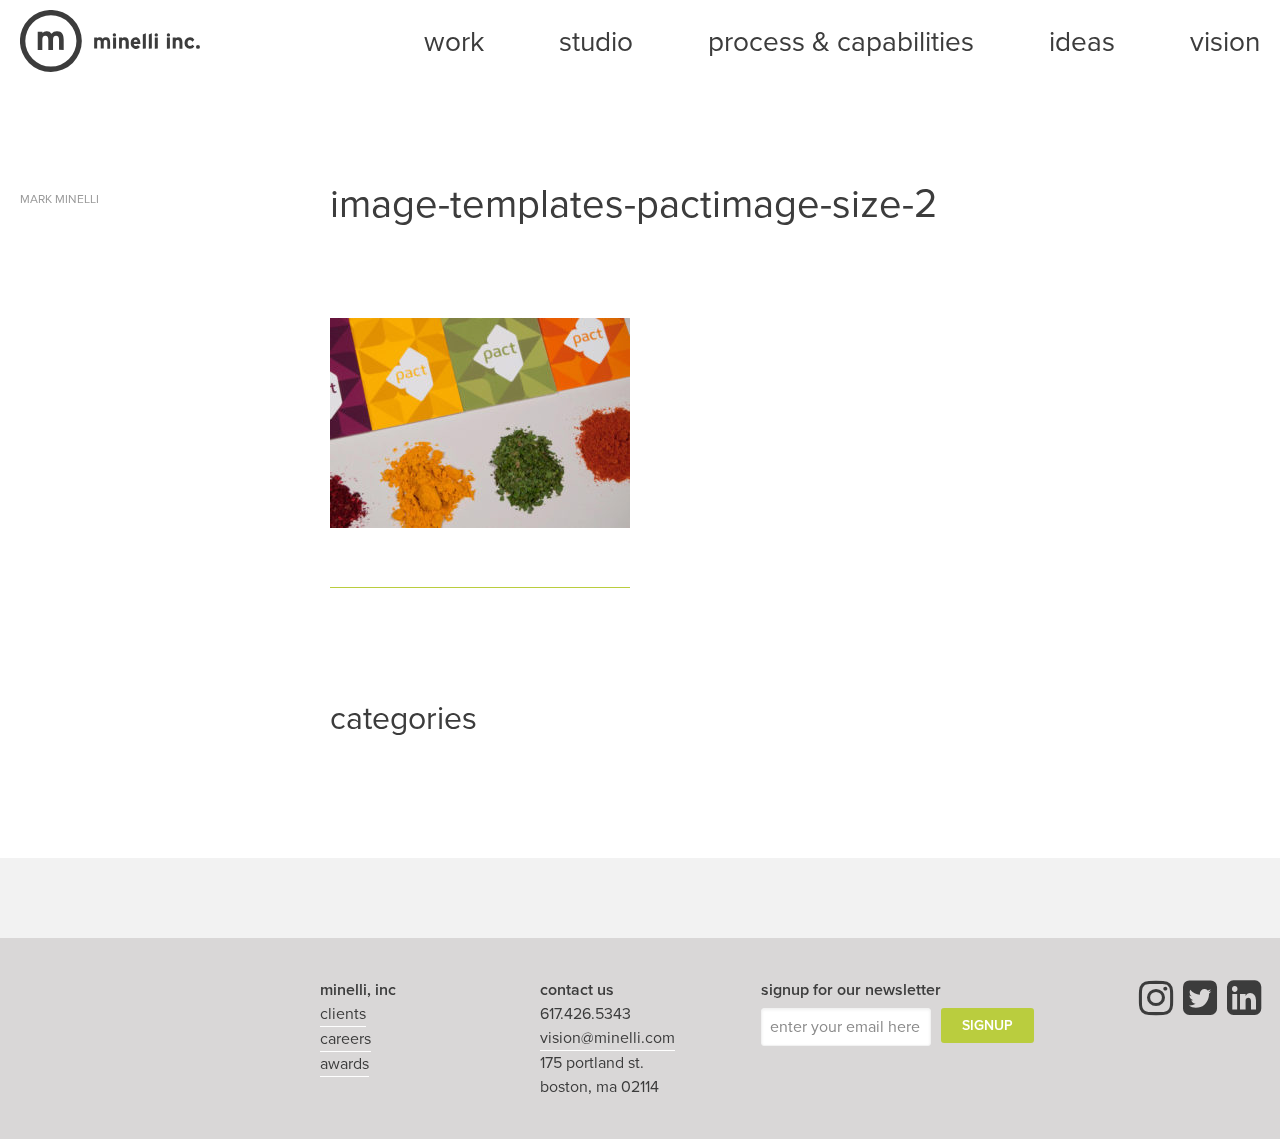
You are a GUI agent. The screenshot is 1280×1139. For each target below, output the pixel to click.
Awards (344, 1064)
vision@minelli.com (607, 1038)
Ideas (1082, 42)
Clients (343, 1014)
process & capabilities (841, 42)
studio (596, 42)
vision (1225, 42)
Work (454, 42)
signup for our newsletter (851, 990)
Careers (345, 1039)
